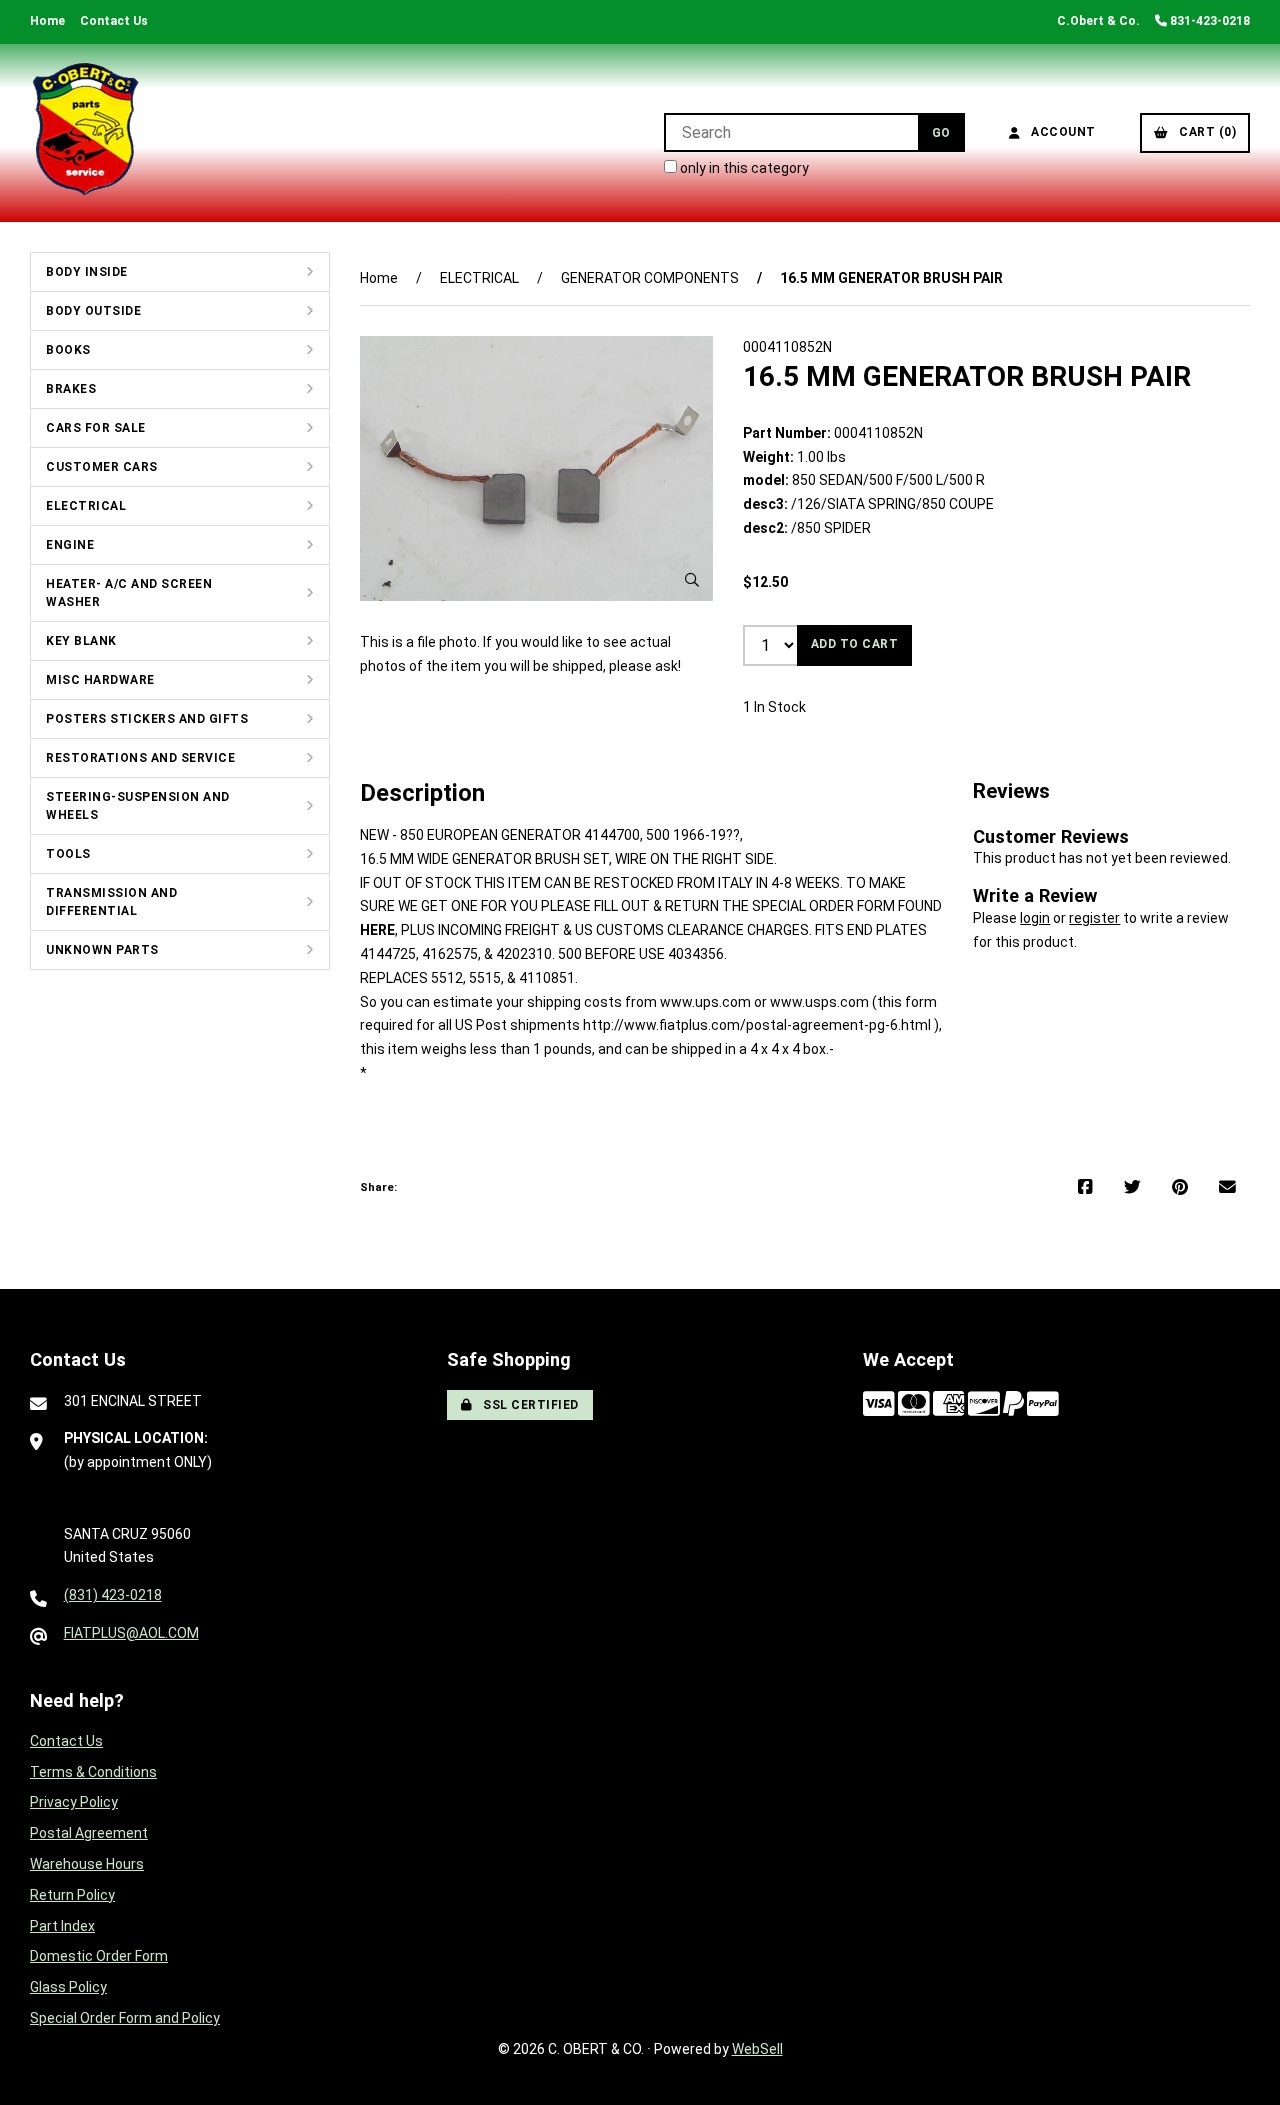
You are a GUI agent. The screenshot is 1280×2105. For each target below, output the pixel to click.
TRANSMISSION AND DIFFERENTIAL (111, 902)
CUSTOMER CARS (102, 467)
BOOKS (68, 350)
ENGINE (70, 545)
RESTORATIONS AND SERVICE (140, 758)
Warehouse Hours (87, 1864)
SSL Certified (527, 1405)
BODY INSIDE (87, 272)
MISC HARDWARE (100, 680)
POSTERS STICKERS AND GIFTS (147, 719)
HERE (377, 930)
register (1094, 918)
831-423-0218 (1208, 21)
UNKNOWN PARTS (102, 950)
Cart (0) (1204, 132)
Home (47, 21)
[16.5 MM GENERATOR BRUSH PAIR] (536, 468)
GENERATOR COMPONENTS (650, 278)
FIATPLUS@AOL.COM (131, 1633)
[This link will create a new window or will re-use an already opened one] (1085, 1188)
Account (1060, 132)
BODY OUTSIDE (93, 311)
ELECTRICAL (86, 506)
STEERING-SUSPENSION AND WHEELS (138, 806)
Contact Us (114, 21)
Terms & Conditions (93, 1772)
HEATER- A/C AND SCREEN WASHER (129, 593)
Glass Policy (68, 1987)
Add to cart (855, 644)
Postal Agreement (89, 1833)
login (1035, 918)
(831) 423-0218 (113, 1595)
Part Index (62, 1926)
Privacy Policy (74, 1802)
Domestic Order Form (99, 1956)
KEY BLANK (81, 641)
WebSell (757, 2049)
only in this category (743, 168)
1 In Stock (774, 707)
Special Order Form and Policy (125, 2018)
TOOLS (68, 854)
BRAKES (71, 389)
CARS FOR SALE (96, 428)
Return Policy (72, 1895)
